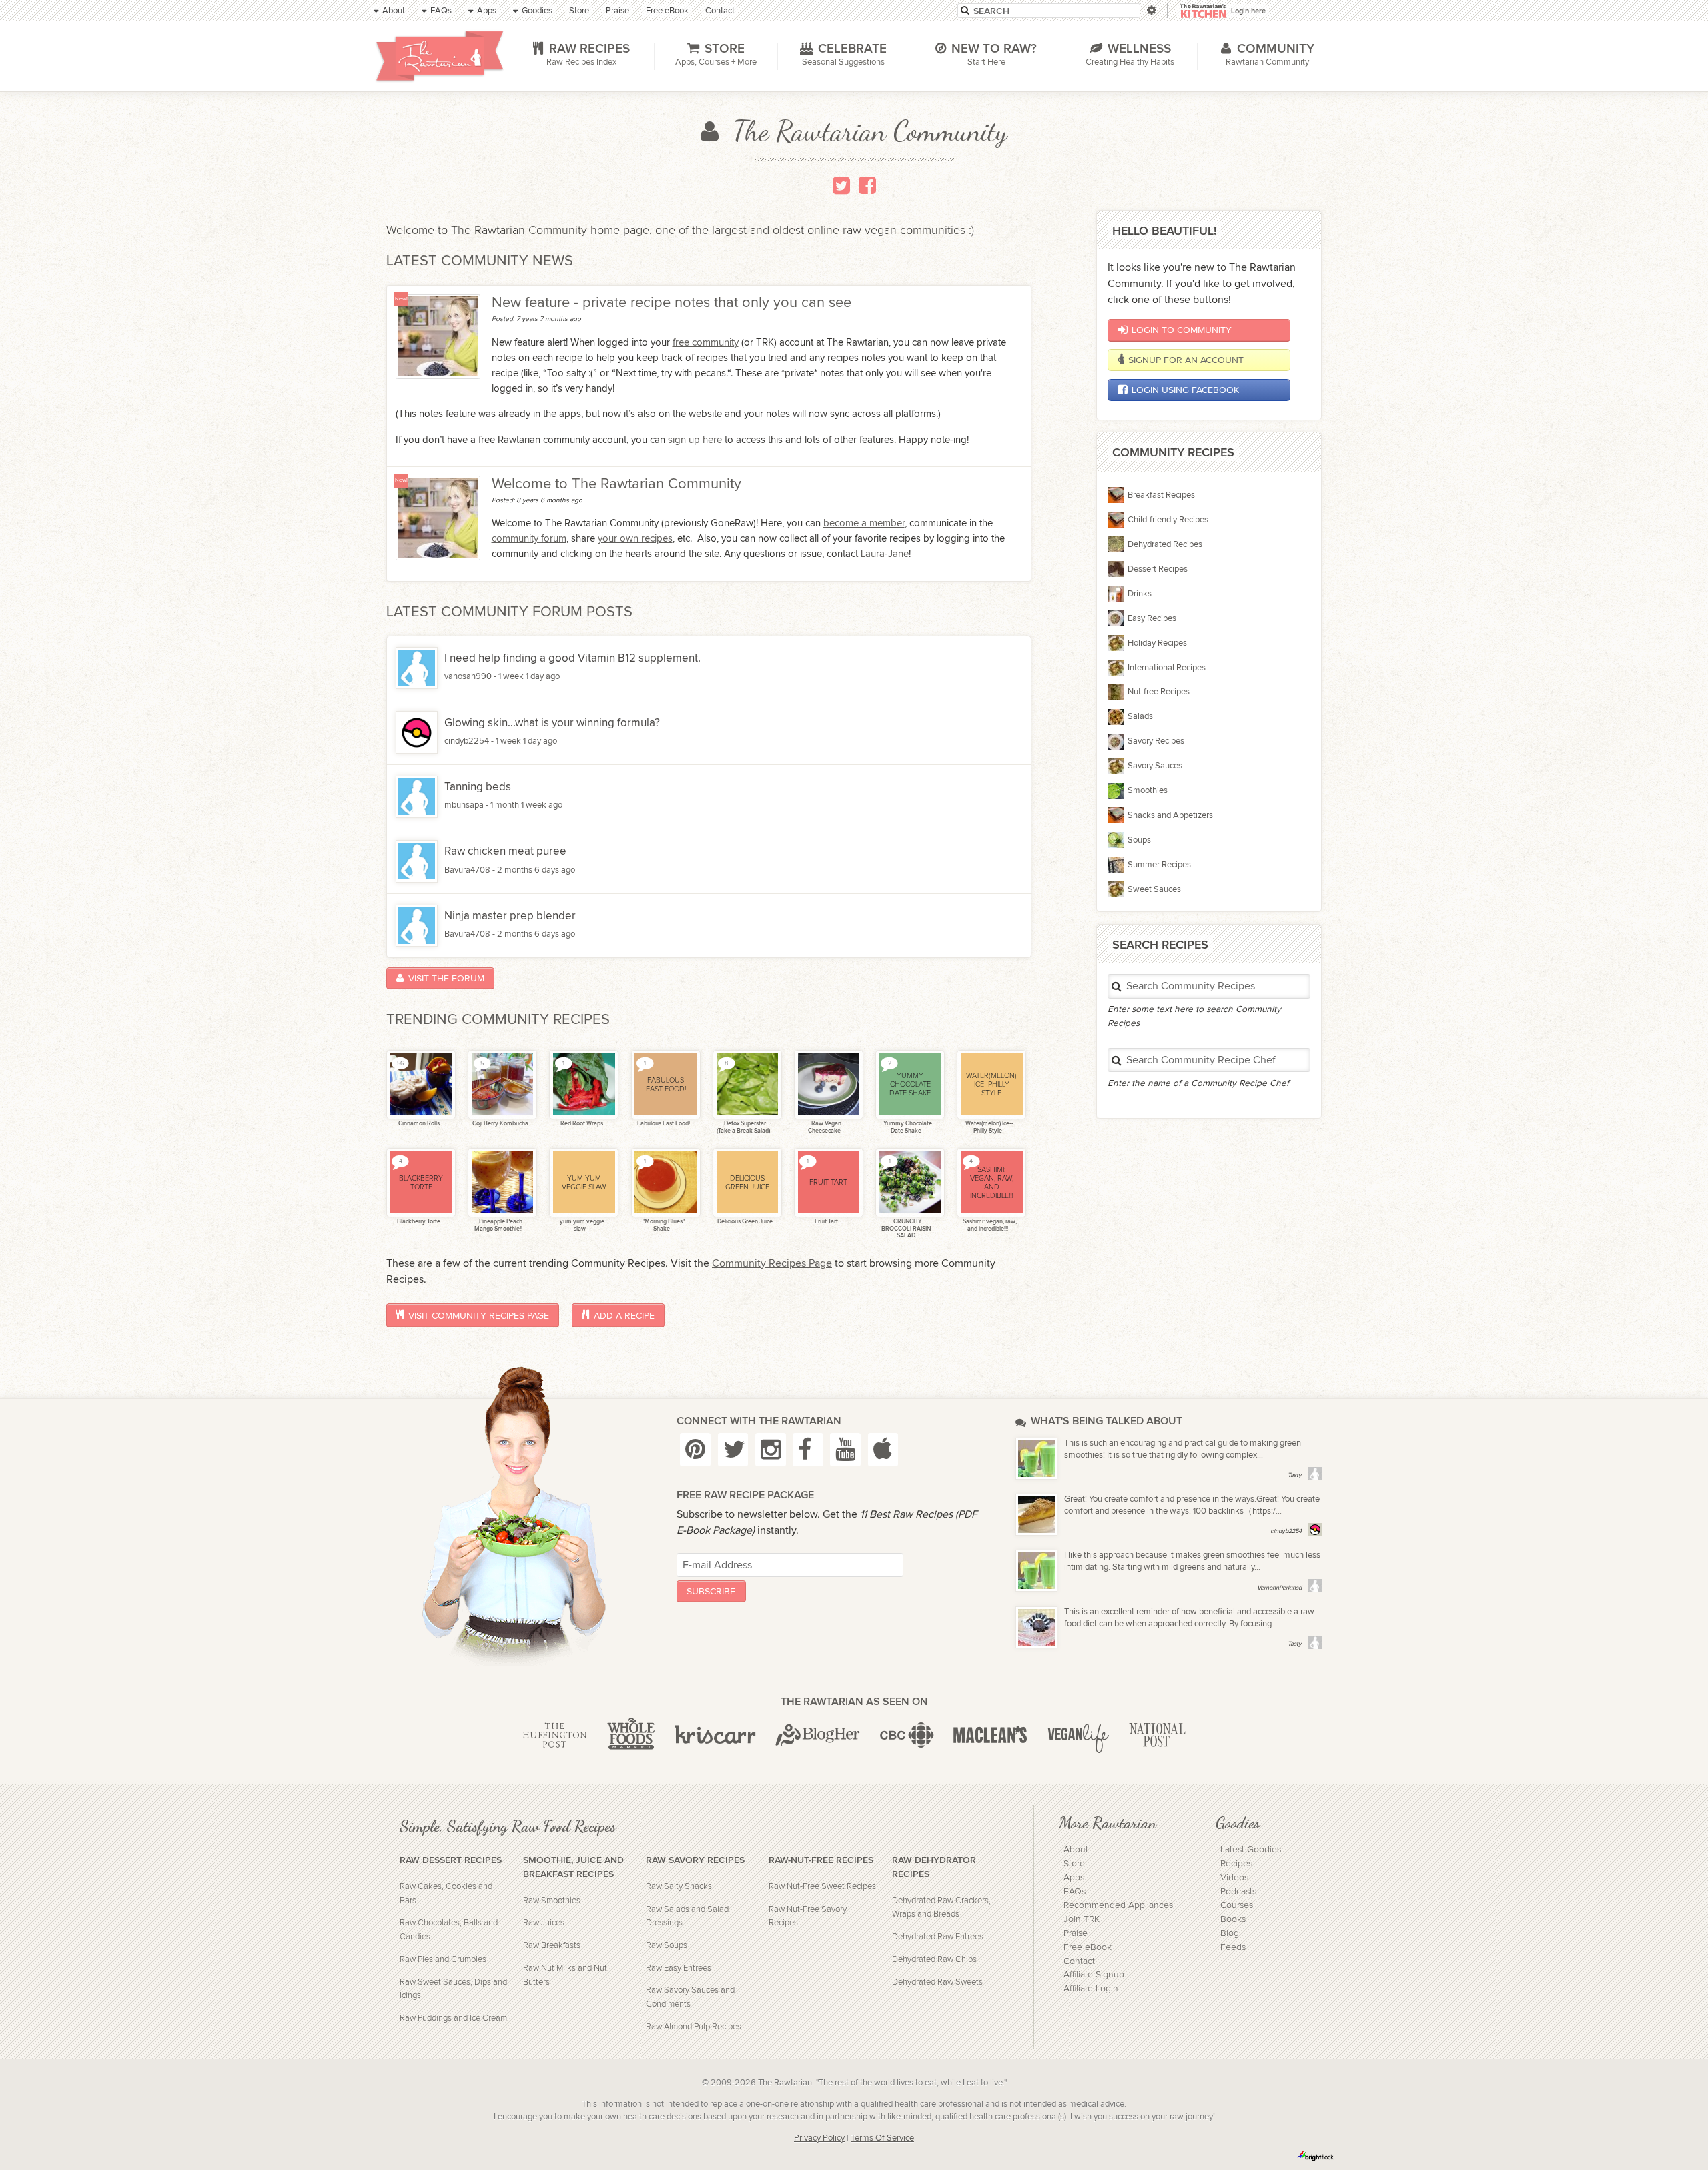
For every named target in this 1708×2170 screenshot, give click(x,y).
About (1076, 1850)
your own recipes (635, 538)
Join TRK (1082, 1919)
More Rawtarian (1108, 1822)
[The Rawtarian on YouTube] (845, 1449)
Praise (1076, 1933)
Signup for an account (1186, 360)
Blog (1230, 1933)
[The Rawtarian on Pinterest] (695, 1449)
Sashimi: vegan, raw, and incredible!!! (989, 1225)
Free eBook (1088, 1947)
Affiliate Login (1091, 1989)
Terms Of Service (882, 2138)
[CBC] (907, 1736)
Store (1074, 1864)
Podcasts (1238, 1892)
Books (1233, 1919)
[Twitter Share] (841, 185)
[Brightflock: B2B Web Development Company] (1316, 2156)
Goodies (1238, 1822)
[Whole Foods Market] (631, 1736)
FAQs (1075, 1892)
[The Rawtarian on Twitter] (733, 1449)
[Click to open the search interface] (1151, 10)
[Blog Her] (818, 1736)
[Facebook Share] (867, 185)
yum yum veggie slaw (581, 1225)
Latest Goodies (1251, 1850)
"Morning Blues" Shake (663, 1225)
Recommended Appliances (1118, 1905)
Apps (1074, 1878)
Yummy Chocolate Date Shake (907, 1127)
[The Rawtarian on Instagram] (771, 1449)
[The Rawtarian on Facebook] (808, 1449)
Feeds (1233, 1947)
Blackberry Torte (418, 1222)
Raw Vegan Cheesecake (825, 1127)
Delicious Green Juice (744, 1222)
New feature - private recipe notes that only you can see (672, 303)
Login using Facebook (1185, 390)
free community (706, 342)
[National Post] (1157, 1736)
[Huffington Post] (555, 1736)
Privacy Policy (819, 2138)
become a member (864, 523)
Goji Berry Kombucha (500, 1124)
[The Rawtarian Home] (440, 56)
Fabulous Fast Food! (663, 1124)
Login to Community (1182, 330)
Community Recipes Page (772, 1264)
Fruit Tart (826, 1222)
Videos (1234, 1878)
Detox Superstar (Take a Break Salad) (743, 1127)
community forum (529, 538)
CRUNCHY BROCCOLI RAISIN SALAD (906, 1229)
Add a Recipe (624, 1316)
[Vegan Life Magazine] (1078, 1736)
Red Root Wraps (581, 1124)
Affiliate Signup (1094, 1975)
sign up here (695, 440)
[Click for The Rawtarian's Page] (438, 336)
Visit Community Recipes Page (479, 1316)
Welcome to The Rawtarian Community (616, 484)
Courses (1237, 1905)
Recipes (1236, 1864)
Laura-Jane (885, 554)
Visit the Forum (446, 978)
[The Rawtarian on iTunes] (883, 1449)
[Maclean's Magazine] (990, 1736)
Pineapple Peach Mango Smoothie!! (498, 1225)
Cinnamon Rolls (418, 1124)
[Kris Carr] (715, 1736)
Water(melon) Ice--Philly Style (989, 1127)
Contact (1079, 1961)
